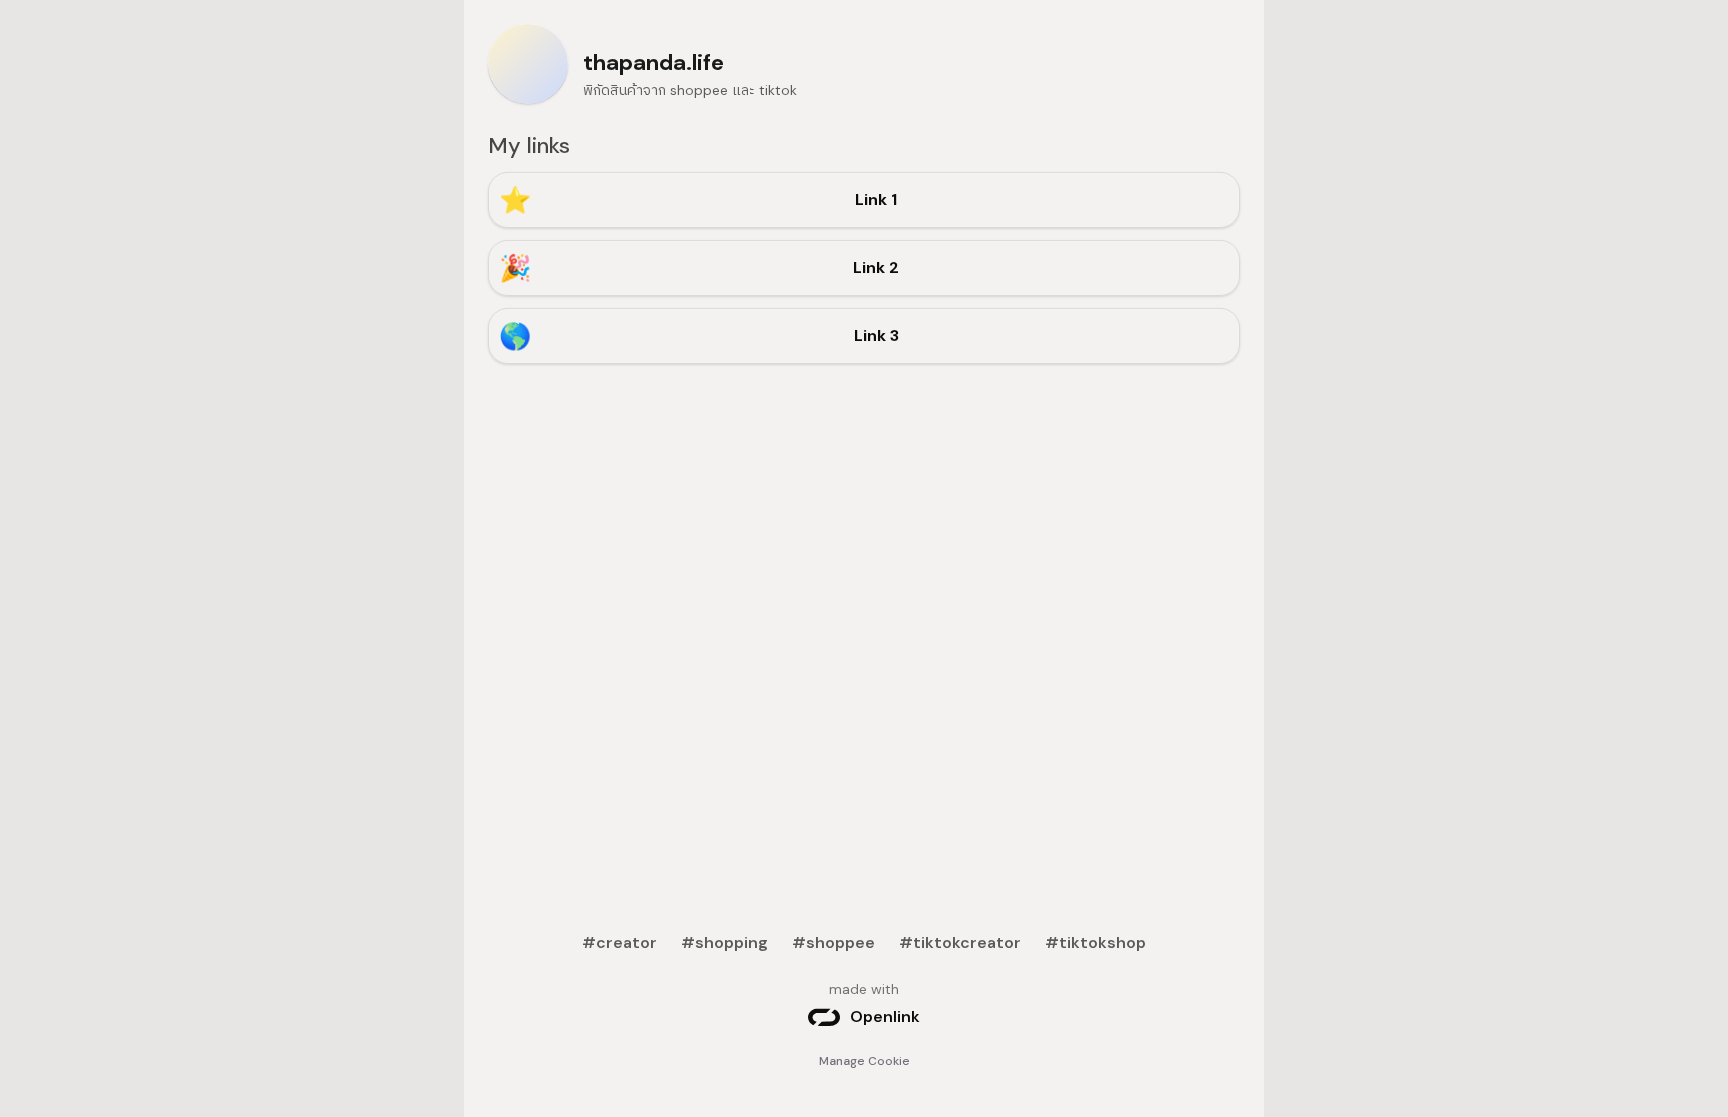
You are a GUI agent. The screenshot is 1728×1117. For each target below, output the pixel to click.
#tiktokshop (1095, 942)
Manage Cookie (864, 1061)
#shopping (724, 942)
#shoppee (833, 942)
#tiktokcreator (960, 942)
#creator (619, 942)
